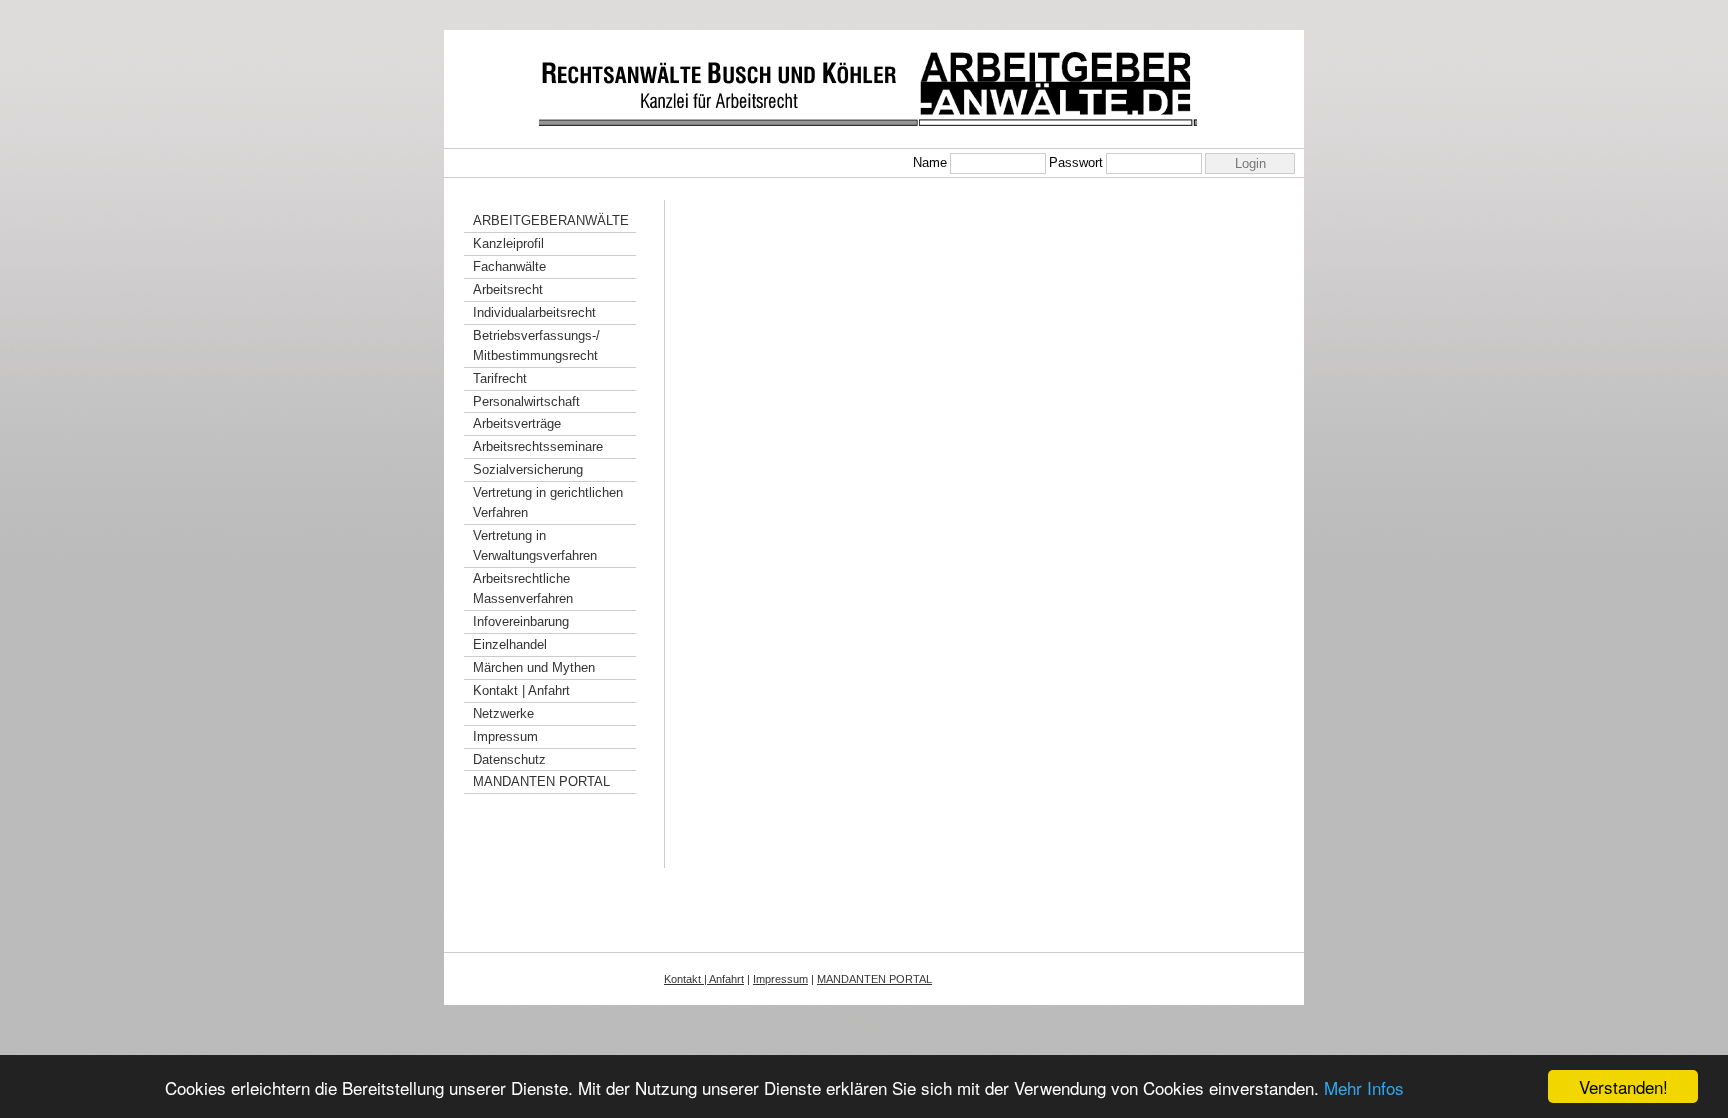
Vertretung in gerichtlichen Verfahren (548, 502)
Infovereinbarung (521, 621)
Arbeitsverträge (517, 423)
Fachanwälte (509, 266)
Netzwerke (503, 713)
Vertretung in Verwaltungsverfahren (535, 545)
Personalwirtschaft (526, 401)
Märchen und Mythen (534, 667)
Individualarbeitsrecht (534, 312)
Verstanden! (1623, 1086)
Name (930, 162)
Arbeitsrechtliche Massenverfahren (523, 588)
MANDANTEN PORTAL (541, 781)
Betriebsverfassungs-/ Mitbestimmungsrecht (536, 345)
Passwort (1076, 162)
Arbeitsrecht (508, 289)
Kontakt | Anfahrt (521, 690)
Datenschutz (509, 759)
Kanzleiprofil (508, 243)
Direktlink (864, 1022)
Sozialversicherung (528, 469)
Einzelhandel (510, 644)
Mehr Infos (1364, 1087)
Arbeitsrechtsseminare (538, 446)
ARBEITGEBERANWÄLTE (551, 220)
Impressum (505, 736)
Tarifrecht (500, 378)
